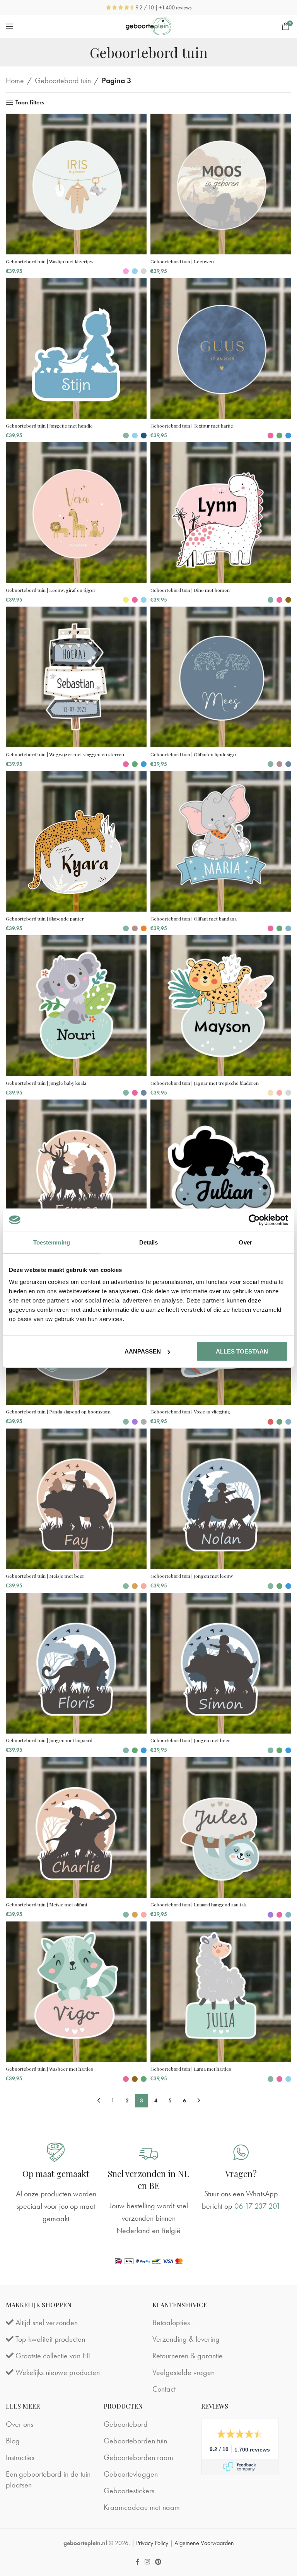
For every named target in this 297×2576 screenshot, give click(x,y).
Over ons (20, 2424)
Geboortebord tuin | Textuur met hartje (192, 426)
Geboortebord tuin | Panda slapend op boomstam (58, 1412)
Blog (13, 2441)
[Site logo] (149, 25)
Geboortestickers (129, 2491)
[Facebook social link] (137, 2562)
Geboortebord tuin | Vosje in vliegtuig (190, 1412)
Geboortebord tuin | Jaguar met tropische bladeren (205, 1083)
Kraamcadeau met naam (142, 2507)
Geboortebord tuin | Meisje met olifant (47, 1904)
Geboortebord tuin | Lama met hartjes (191, 2069)
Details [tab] (149, 1242)
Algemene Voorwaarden (204, 2543)
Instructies (20, 2457)
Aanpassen (143, 1351)
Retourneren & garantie (188, 2356)
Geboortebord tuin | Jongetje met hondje (49, 426)
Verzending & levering (186, 2339)
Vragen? (241, 2174)
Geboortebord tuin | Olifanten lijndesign (193, 754)
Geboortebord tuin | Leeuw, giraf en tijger (51, 590)
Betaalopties (171, 2323)
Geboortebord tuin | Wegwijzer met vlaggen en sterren (65, 754)
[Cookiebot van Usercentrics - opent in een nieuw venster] (254, 1220)
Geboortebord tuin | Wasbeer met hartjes (49, 2069)
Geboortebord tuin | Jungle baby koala (46, 1083)
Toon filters (30, 102)
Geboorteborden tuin (135, 2441)
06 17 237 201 (257, 2206)
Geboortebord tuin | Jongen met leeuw (192, 1576)
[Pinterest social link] (158, 2562)
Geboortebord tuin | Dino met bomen (190, 590)
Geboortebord (126, 2424)
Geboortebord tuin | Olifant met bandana (194, 919)
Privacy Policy (152, 2543)
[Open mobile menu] (10, 26)
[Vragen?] (241, 2152)
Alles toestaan (242, 1351)
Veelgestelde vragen (183, 2373)
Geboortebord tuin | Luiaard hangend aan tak (198, 1904)
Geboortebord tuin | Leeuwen (182, 261)
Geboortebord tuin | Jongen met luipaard (49, 1740)
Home (15, 80)
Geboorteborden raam (138, 2457)
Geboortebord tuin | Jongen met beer (190, 1740)
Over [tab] (245, 1242)
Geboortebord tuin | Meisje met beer (45, 1576)
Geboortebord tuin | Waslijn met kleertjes (50, 261)
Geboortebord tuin (63, 80)
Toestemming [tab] (52, 1242)
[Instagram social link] (147, 2562)
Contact (164, 2389)
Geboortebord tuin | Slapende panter (45, 919)
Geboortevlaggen (131, 2474)
